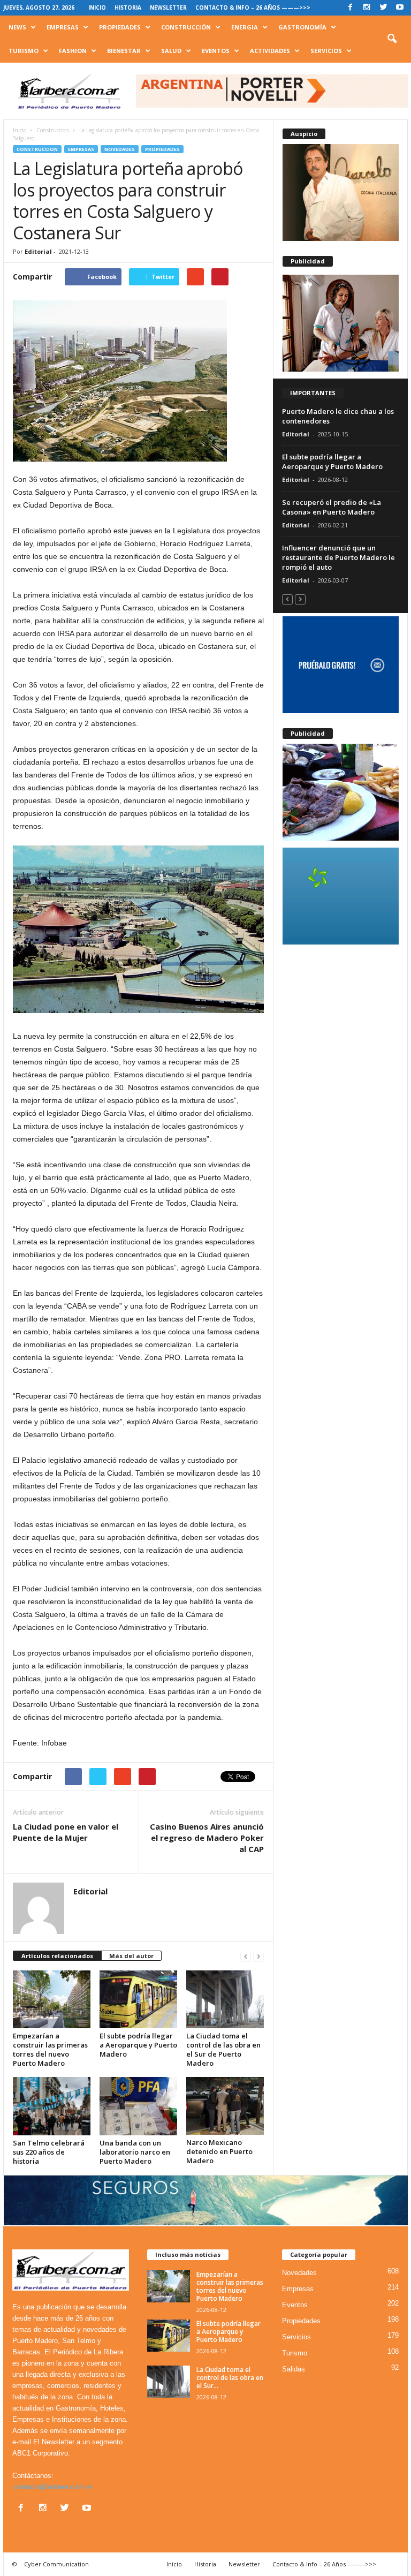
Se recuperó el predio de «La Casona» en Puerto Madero (332, 507)
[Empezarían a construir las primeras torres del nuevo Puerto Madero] (52, 1999)
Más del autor (131, 1956)
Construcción (186, 27)
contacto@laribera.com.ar (52, 2487)
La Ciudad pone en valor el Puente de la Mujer (66, 1832)
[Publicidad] (341, 323)
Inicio (97, 7)
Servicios (326, 51)
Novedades (120, 149)
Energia (245, 27)
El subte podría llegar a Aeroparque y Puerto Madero (138, 2045)
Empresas (63, 27)
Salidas (294, 2369)
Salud (171, 51)
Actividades (270, 51)
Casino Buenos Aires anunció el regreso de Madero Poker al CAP (207, 1838)
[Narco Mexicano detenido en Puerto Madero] (225, 2106)
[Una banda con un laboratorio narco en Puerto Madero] (138, 2106)
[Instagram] (367, 8)
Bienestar (124, 51)
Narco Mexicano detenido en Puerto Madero (219, 2151)
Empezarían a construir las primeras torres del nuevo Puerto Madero (50, 2049)
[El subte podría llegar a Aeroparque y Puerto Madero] (138, 1999)
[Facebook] (350, 8)
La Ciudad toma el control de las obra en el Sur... (230, 2378)
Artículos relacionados (57, 1956)
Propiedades (120, 27)
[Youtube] (400, 8)
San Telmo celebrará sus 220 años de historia (49, 2152)
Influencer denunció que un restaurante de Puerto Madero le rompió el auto (338, 557)
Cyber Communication (56, 2564)
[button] (392, 39)
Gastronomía (302, 27)
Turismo (24, 51)
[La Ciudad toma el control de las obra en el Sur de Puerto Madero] (225, 1999)
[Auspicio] (341, 192)
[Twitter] (383, 8)
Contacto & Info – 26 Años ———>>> (253, 7)
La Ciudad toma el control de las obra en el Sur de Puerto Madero (223, 2049)
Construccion (37, 149)
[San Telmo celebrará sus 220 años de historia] (52, 2106)
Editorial (38, 251)
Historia (128, 7)
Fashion (73, 51)
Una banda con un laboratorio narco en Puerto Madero (135, 2152)
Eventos (216, 51)
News (17, 27)
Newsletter (168, 7)
